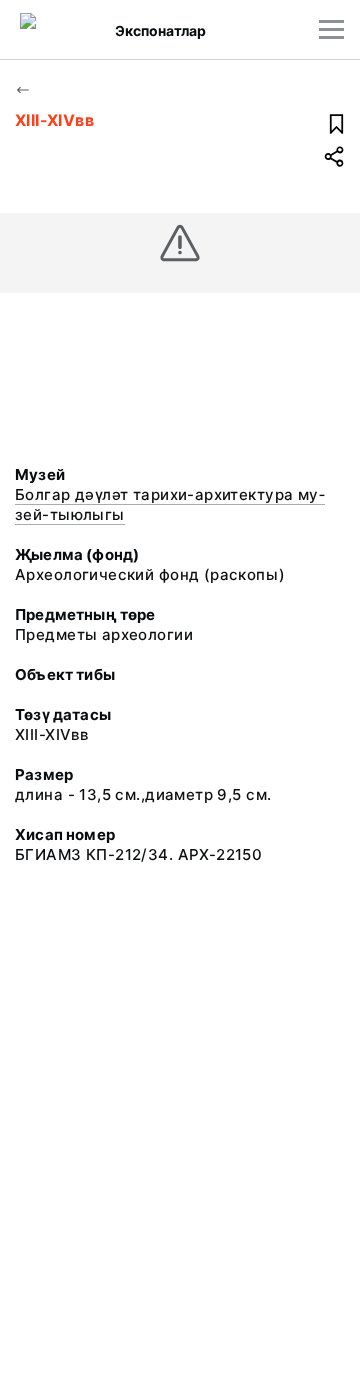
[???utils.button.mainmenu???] (331, 29)
